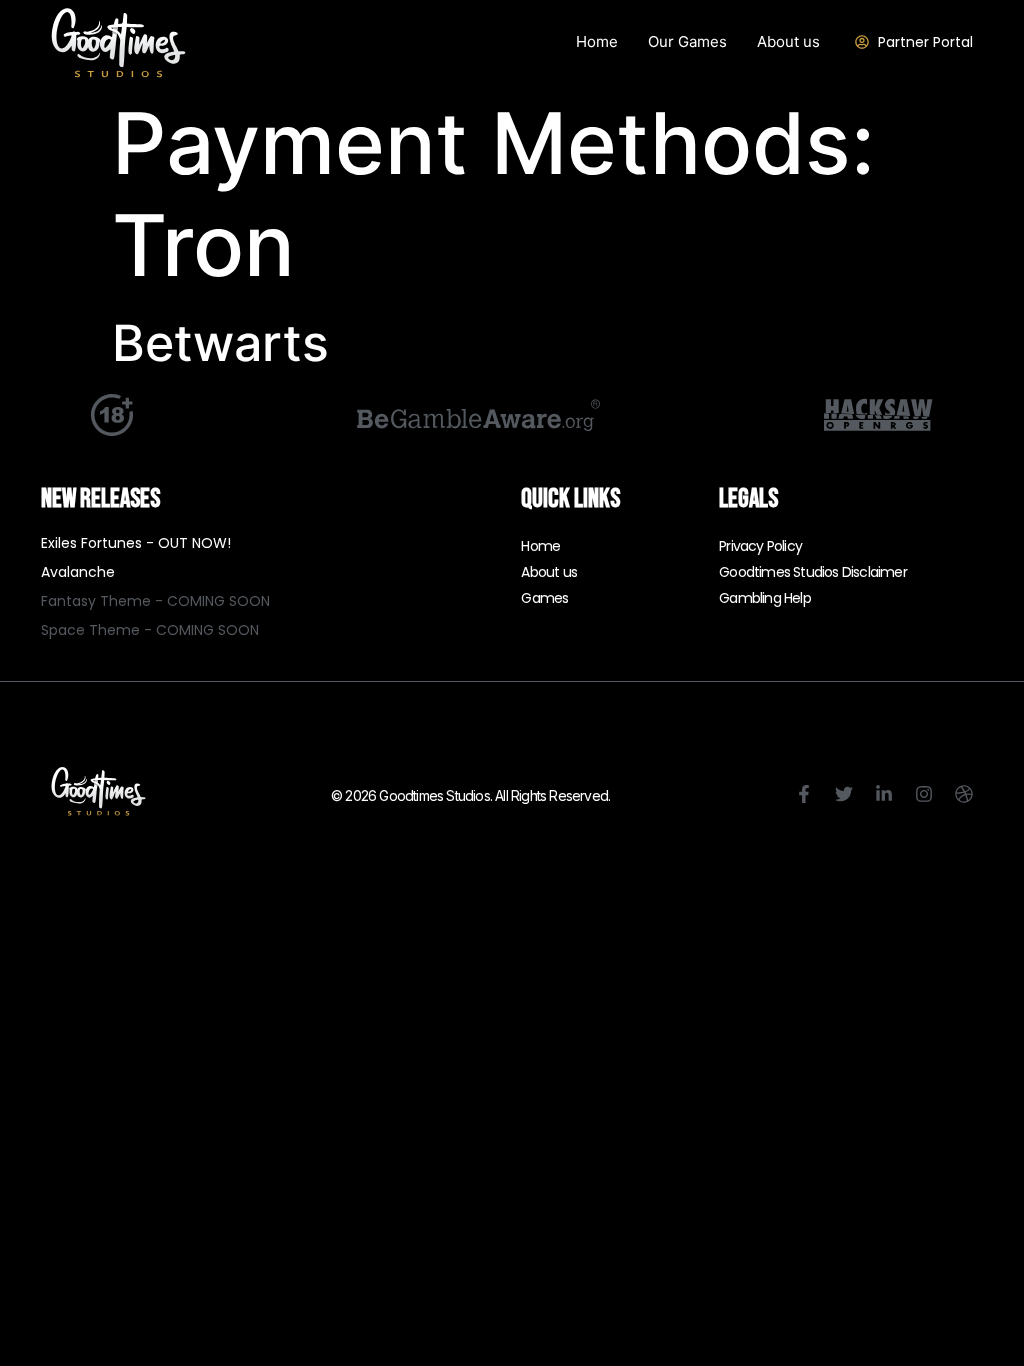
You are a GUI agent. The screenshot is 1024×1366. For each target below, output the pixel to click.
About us (549, 572)
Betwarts (220, 343)
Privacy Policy (760, 546)
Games (544, 598)
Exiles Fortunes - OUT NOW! (136, 543)
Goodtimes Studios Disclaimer (813, 572)
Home (540, 546)
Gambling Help (765, 598)
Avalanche (78, 572)
